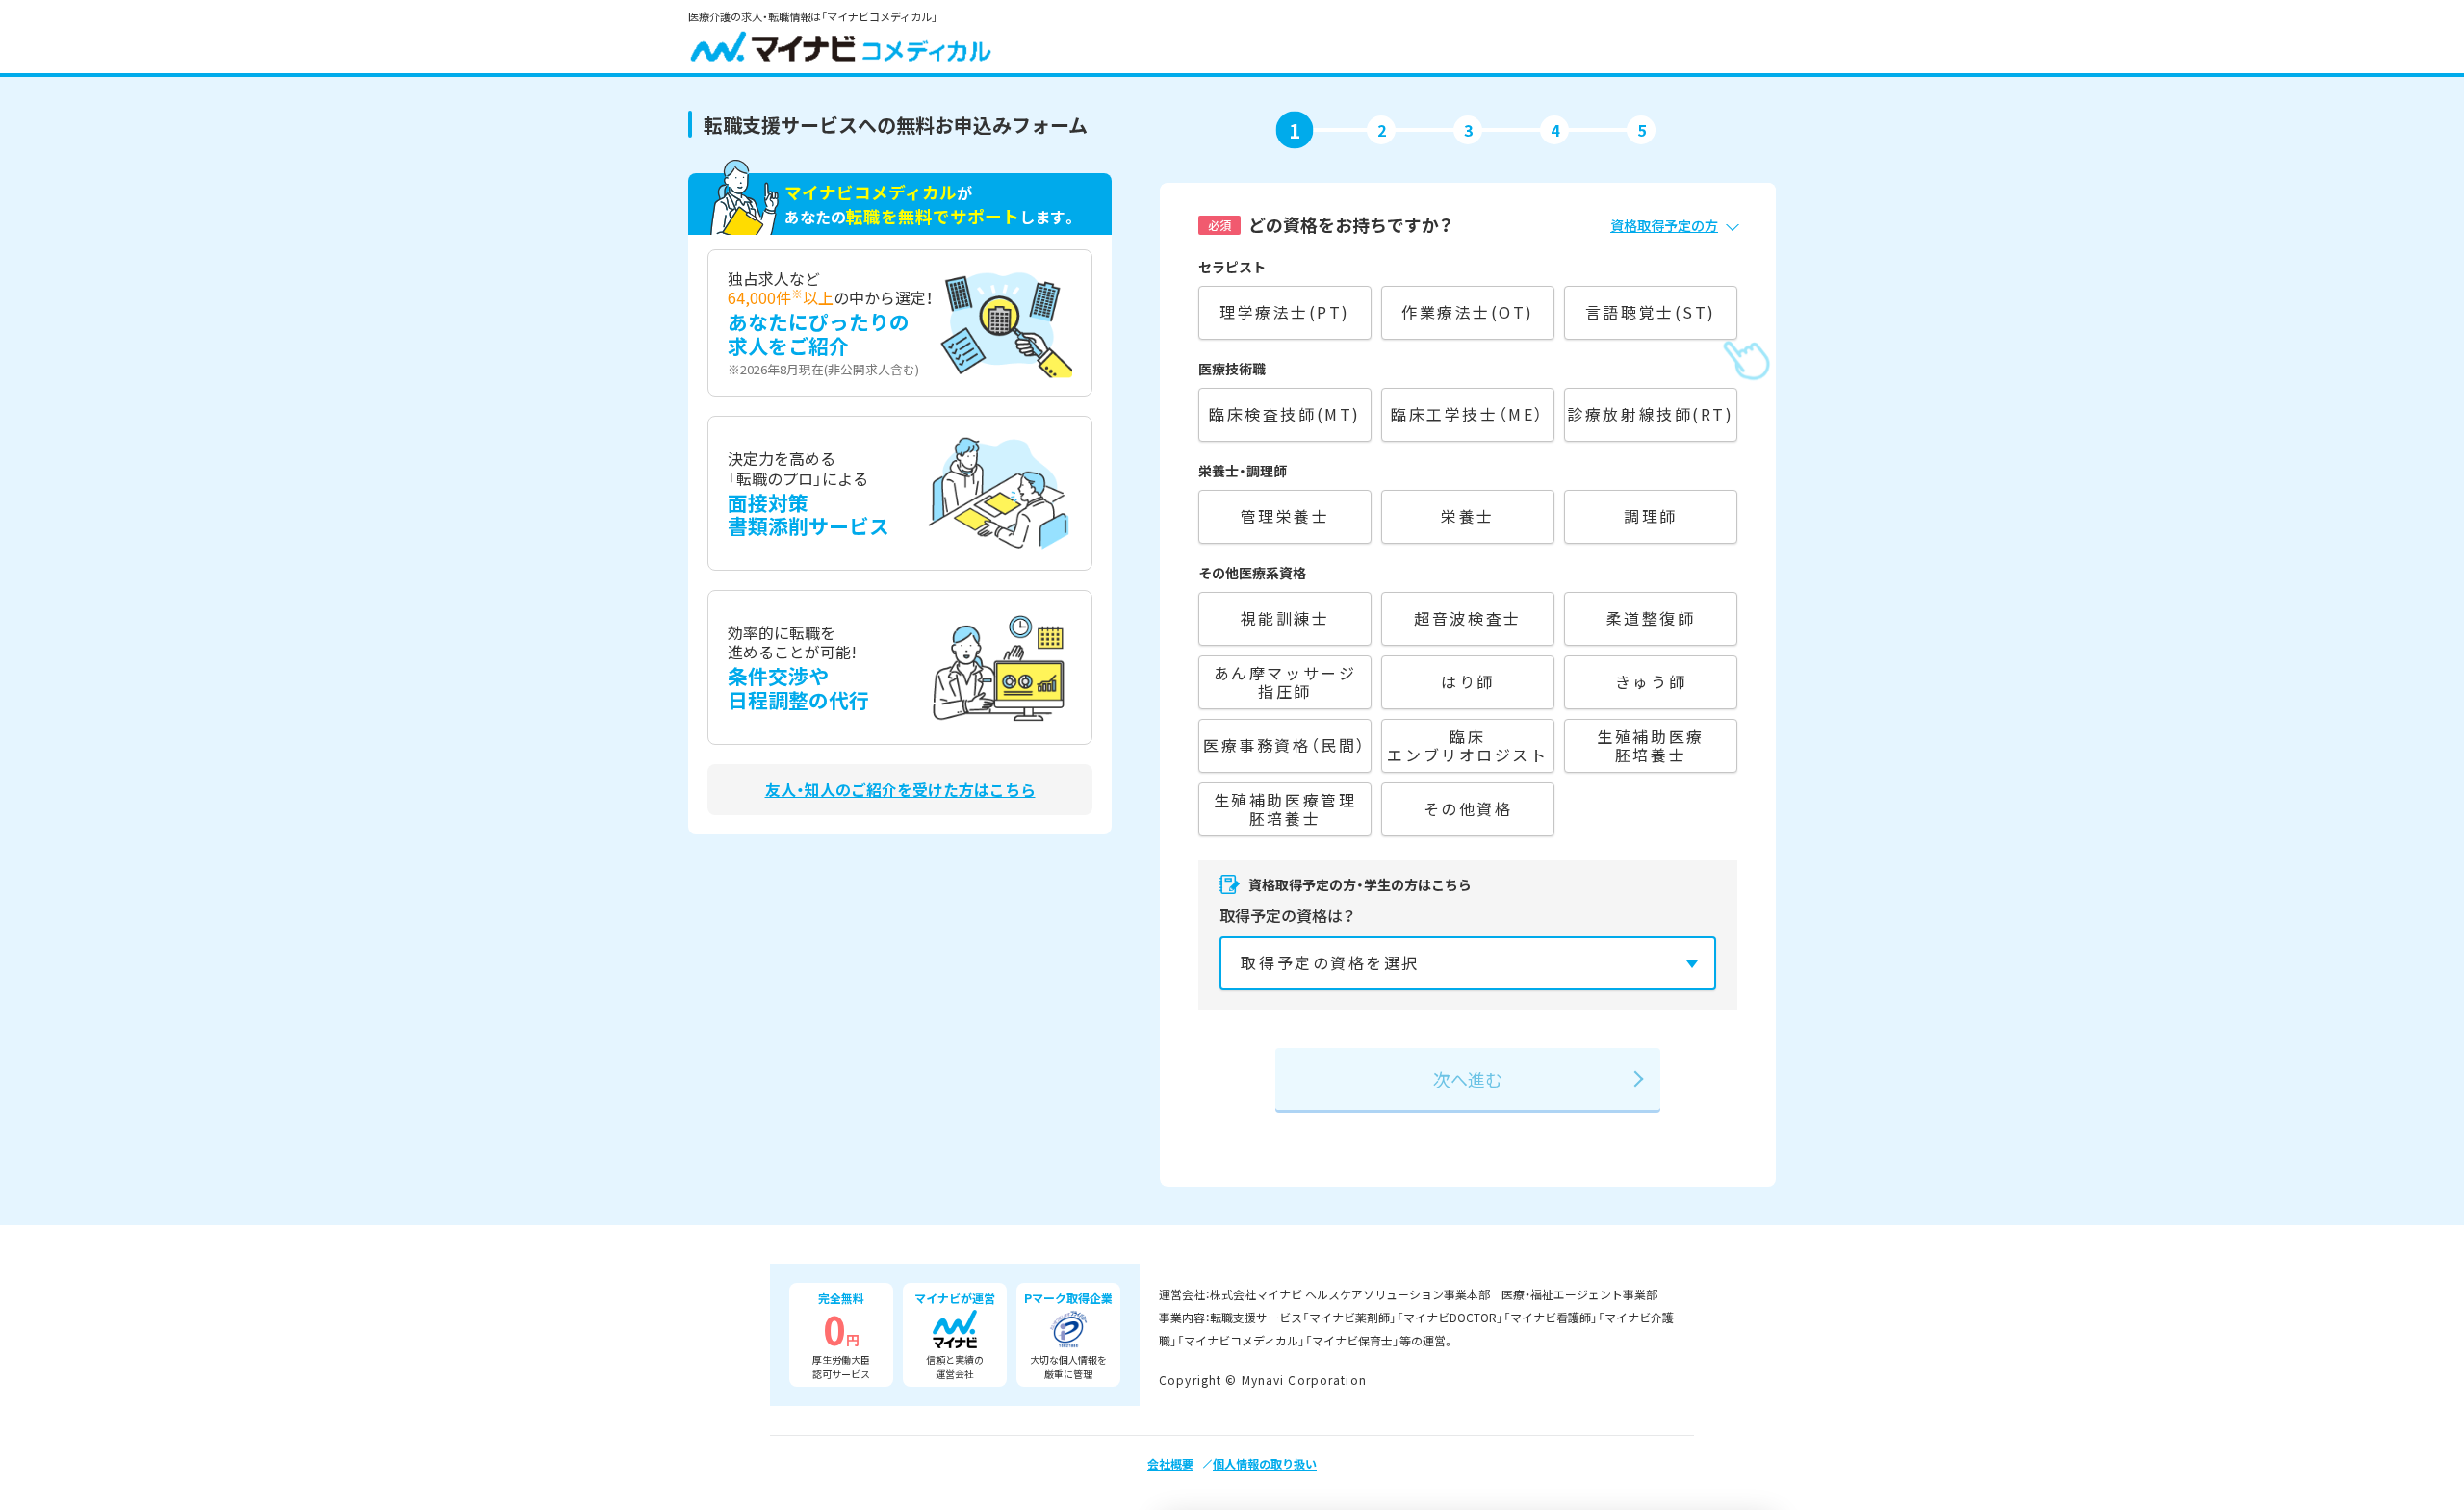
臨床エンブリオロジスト (1467, 745)
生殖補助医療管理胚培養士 (1285, 809)
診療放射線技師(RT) (1650, 414)
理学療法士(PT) (1285, 312)
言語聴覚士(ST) (1651, 312)
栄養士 (1468, 516)
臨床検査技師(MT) (1285, 414)
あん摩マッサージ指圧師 (1285, 682)
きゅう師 (1651, 681)
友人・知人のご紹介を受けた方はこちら (900, 790)
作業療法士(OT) (1468, 312)
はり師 (1468, 681)
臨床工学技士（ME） (1468, 414)
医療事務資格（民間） (1285, 745)
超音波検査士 (1467, 618)
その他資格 (1468, 808)
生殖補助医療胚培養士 (1650, 745)
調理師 (1651, 516)
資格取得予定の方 (1664, 225)
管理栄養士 (1285, 516)
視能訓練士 (1285, 618)
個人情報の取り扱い (1265, 1463)
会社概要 (1170, 1463)
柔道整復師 (1651, 618)
